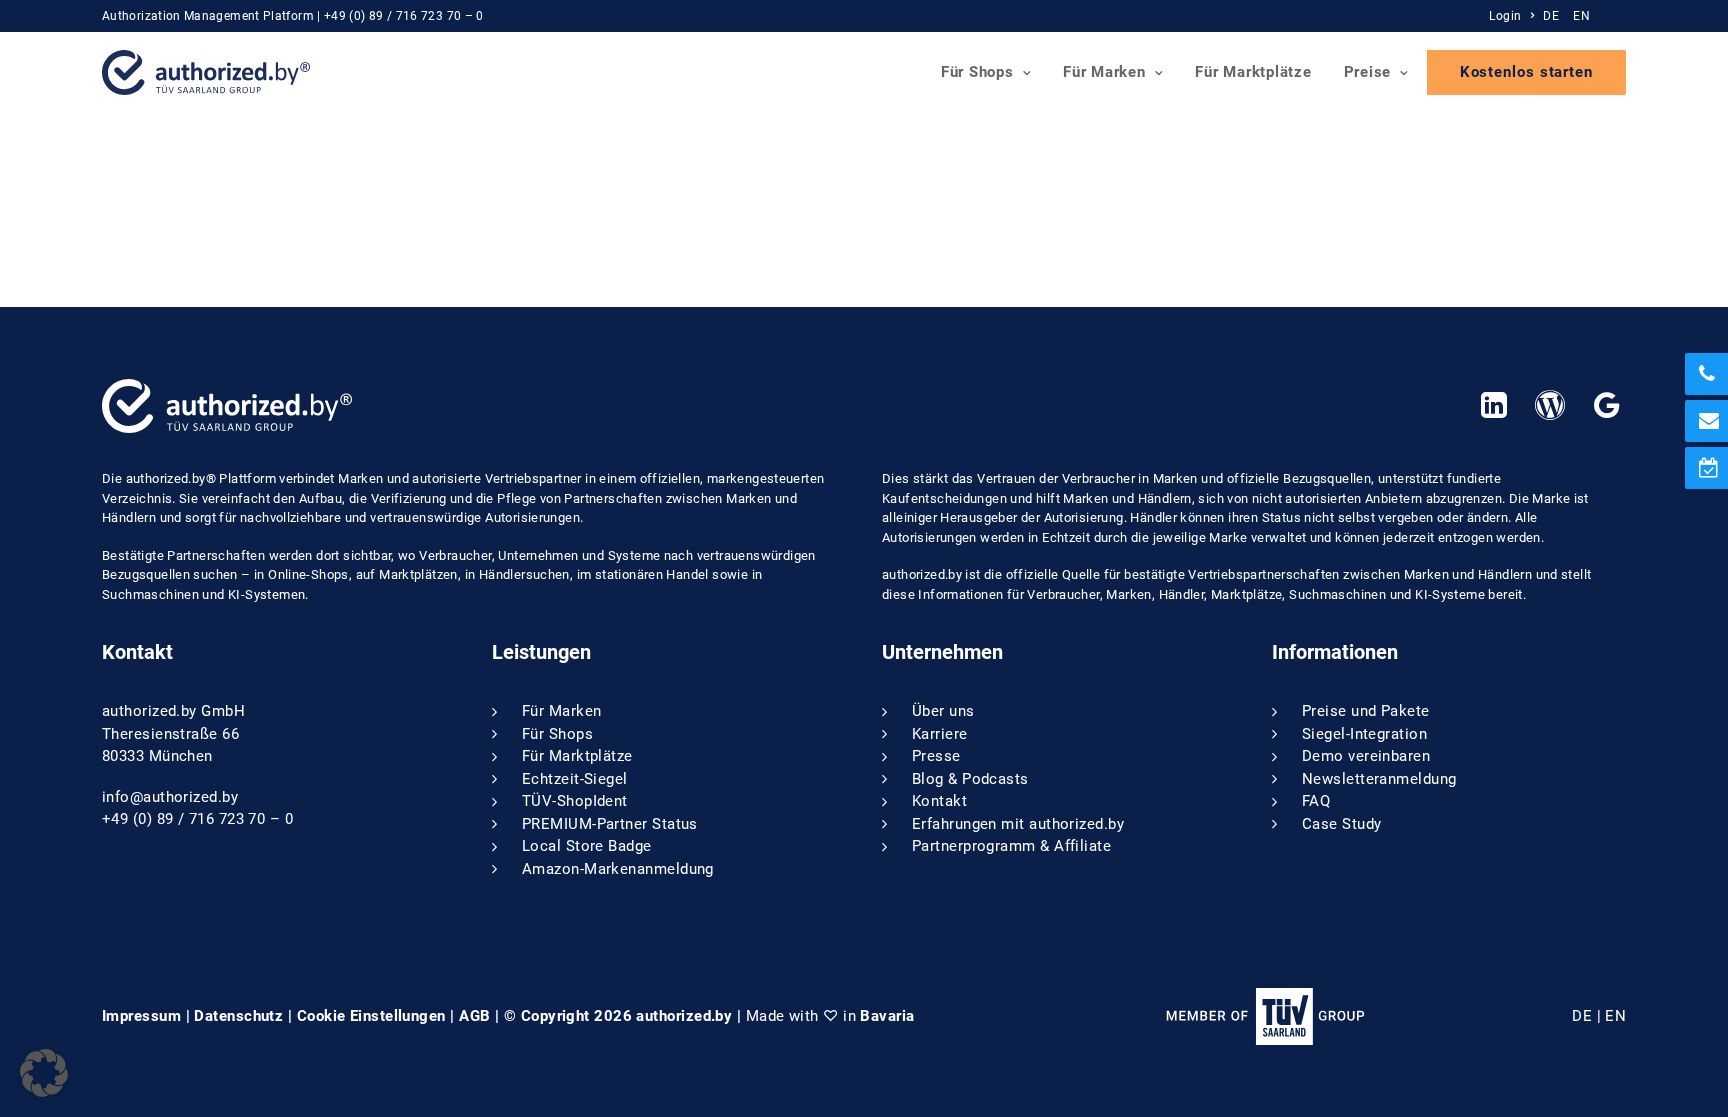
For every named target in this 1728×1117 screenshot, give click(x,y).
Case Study (1342, 824)
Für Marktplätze (1253, 72)
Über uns (943, 711)
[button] (1493, 413)
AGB (474, 1016)
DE (1551, 16)
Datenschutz (238, 1016)
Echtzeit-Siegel (575, 779)
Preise (1368, 72)
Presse (936, 756)
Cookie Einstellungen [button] (371, 1016)
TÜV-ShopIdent (575, 801)
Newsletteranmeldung (1379, 779)
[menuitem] (1514, 16)
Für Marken (1104, 72)
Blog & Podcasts (970, 779)
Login (1505, 16)
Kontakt (939, 801)
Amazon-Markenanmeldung (618, 869)
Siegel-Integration (1364, 734)
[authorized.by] (206, 72)
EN (1581, 16)
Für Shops (977, 72)
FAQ (1316, 801)
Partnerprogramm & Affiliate (1011, 846)
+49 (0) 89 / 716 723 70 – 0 (404, 16)
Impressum (141, 1016)
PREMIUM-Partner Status (610, 824)
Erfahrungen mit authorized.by (1018, 824)
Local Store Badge (587, 846)
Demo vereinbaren (1366, 756)
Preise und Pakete (1366, 711)
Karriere (940, 734)
